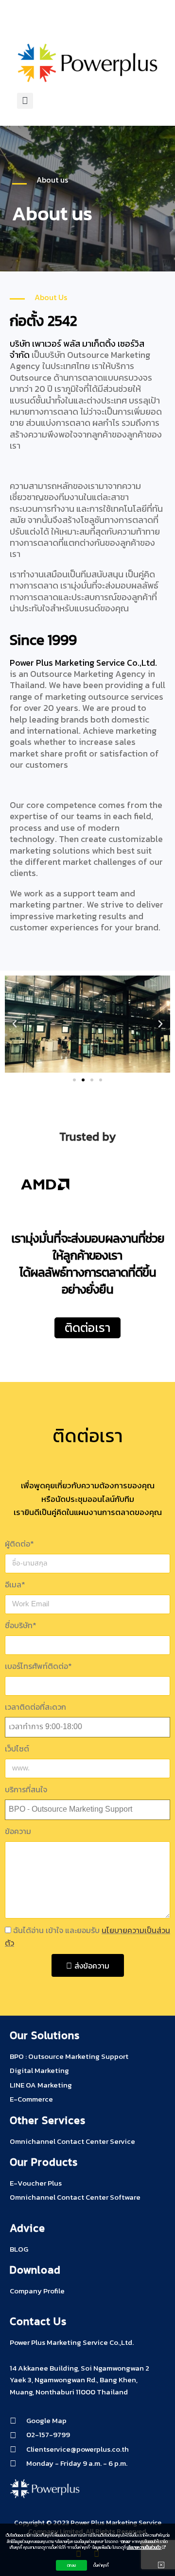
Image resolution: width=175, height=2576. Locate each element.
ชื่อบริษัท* (21, 1625)
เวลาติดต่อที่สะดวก (35, 1707)
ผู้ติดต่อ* (19, 1544)
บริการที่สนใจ (26, 1789)
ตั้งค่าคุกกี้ (101, 2565)
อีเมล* (15, 1584)
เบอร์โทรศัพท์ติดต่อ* (38, 1666)
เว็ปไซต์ (17, 1749)
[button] (25, 25)
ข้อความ (18, 1831)
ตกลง (71, 2565)
